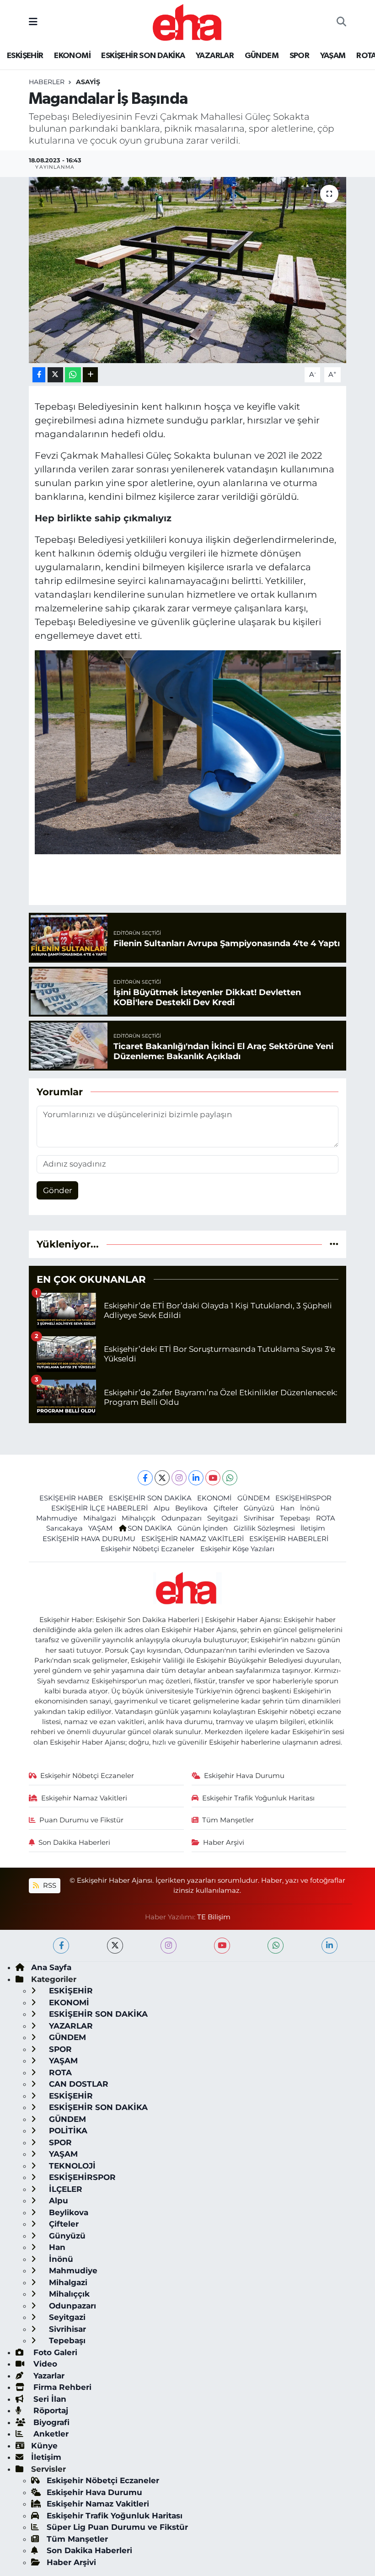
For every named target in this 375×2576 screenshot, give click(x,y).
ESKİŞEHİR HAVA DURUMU (89, 1539)
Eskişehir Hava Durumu (244, 1776)
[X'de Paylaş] (55, 375)
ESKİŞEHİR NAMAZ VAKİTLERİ (193, 1539)
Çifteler (226, 1508)
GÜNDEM (262, 56)
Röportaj (50, 2410)
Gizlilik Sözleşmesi (264, 1528)
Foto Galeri (54, 2352)
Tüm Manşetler (228, 1820)
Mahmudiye (57, 1518)
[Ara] (341, 22)
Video (44, 2364)
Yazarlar (48, 2376)
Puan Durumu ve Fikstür (81, 1820)
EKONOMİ (72, 56)
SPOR (300, 56)
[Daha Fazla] (90, 375)
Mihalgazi (100, 1518)
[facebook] (61, 1946)
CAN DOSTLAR (78, 2084)
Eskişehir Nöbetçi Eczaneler (147, 1549)
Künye (44, 2446)
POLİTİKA (67, 2131)
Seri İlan (49, 2399)
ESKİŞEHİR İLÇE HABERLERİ (99, 1508)
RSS (49, 1885)
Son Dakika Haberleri (74, 1842)
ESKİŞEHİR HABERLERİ (289, 1539)
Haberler (47, 82)
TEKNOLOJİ (71, 2166)
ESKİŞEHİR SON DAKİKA (143, 56)
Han (287, 1508)
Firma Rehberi (61, 2387)
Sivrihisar (259, 1518)
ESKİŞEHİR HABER (71, 1498)
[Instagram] (179, 1478)
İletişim (313, 1528)
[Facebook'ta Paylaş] (39, 375)
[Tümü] (334, 1244)
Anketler (50, 2434)
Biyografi (50, 2422)
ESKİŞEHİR (25, 56)
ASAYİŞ (88, 82)
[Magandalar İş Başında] (188, 270)
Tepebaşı (295, 1518)
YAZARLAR (215, 56)
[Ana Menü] (33, 22)
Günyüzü (259, 1508)
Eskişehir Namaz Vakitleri (84, 1798)
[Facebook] (145, 1478)
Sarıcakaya (64, 1528)
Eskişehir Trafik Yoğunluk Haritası (258, 1798)
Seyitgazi (222, 1518)
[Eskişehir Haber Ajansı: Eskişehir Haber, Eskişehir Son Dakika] (187, 21)
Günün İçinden (203, 1528)
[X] (162, 1478)
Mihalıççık (139, 1518)
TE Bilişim (214, 1917)
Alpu (162, 1508)
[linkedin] (329, 1946)
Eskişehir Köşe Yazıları (237, 1549)
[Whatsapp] (230, 1478)
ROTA (326, 1518)
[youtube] (222, 1946)
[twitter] (115, 1946)
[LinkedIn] (196, 1478)
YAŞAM (333, 56)
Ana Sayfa (51, 1967)
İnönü (310, 1508)
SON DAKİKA (150, 1528)
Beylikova (191, 1508)
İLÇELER (64, 2189)
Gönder (58, 1190)
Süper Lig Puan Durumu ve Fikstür (117, 2527)
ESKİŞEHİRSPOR (303, 1498)
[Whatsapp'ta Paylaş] (73, 375)
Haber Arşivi (224, 1842)
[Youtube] (213, 1478)
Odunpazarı (182, 1518)
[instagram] (169, 1946)
